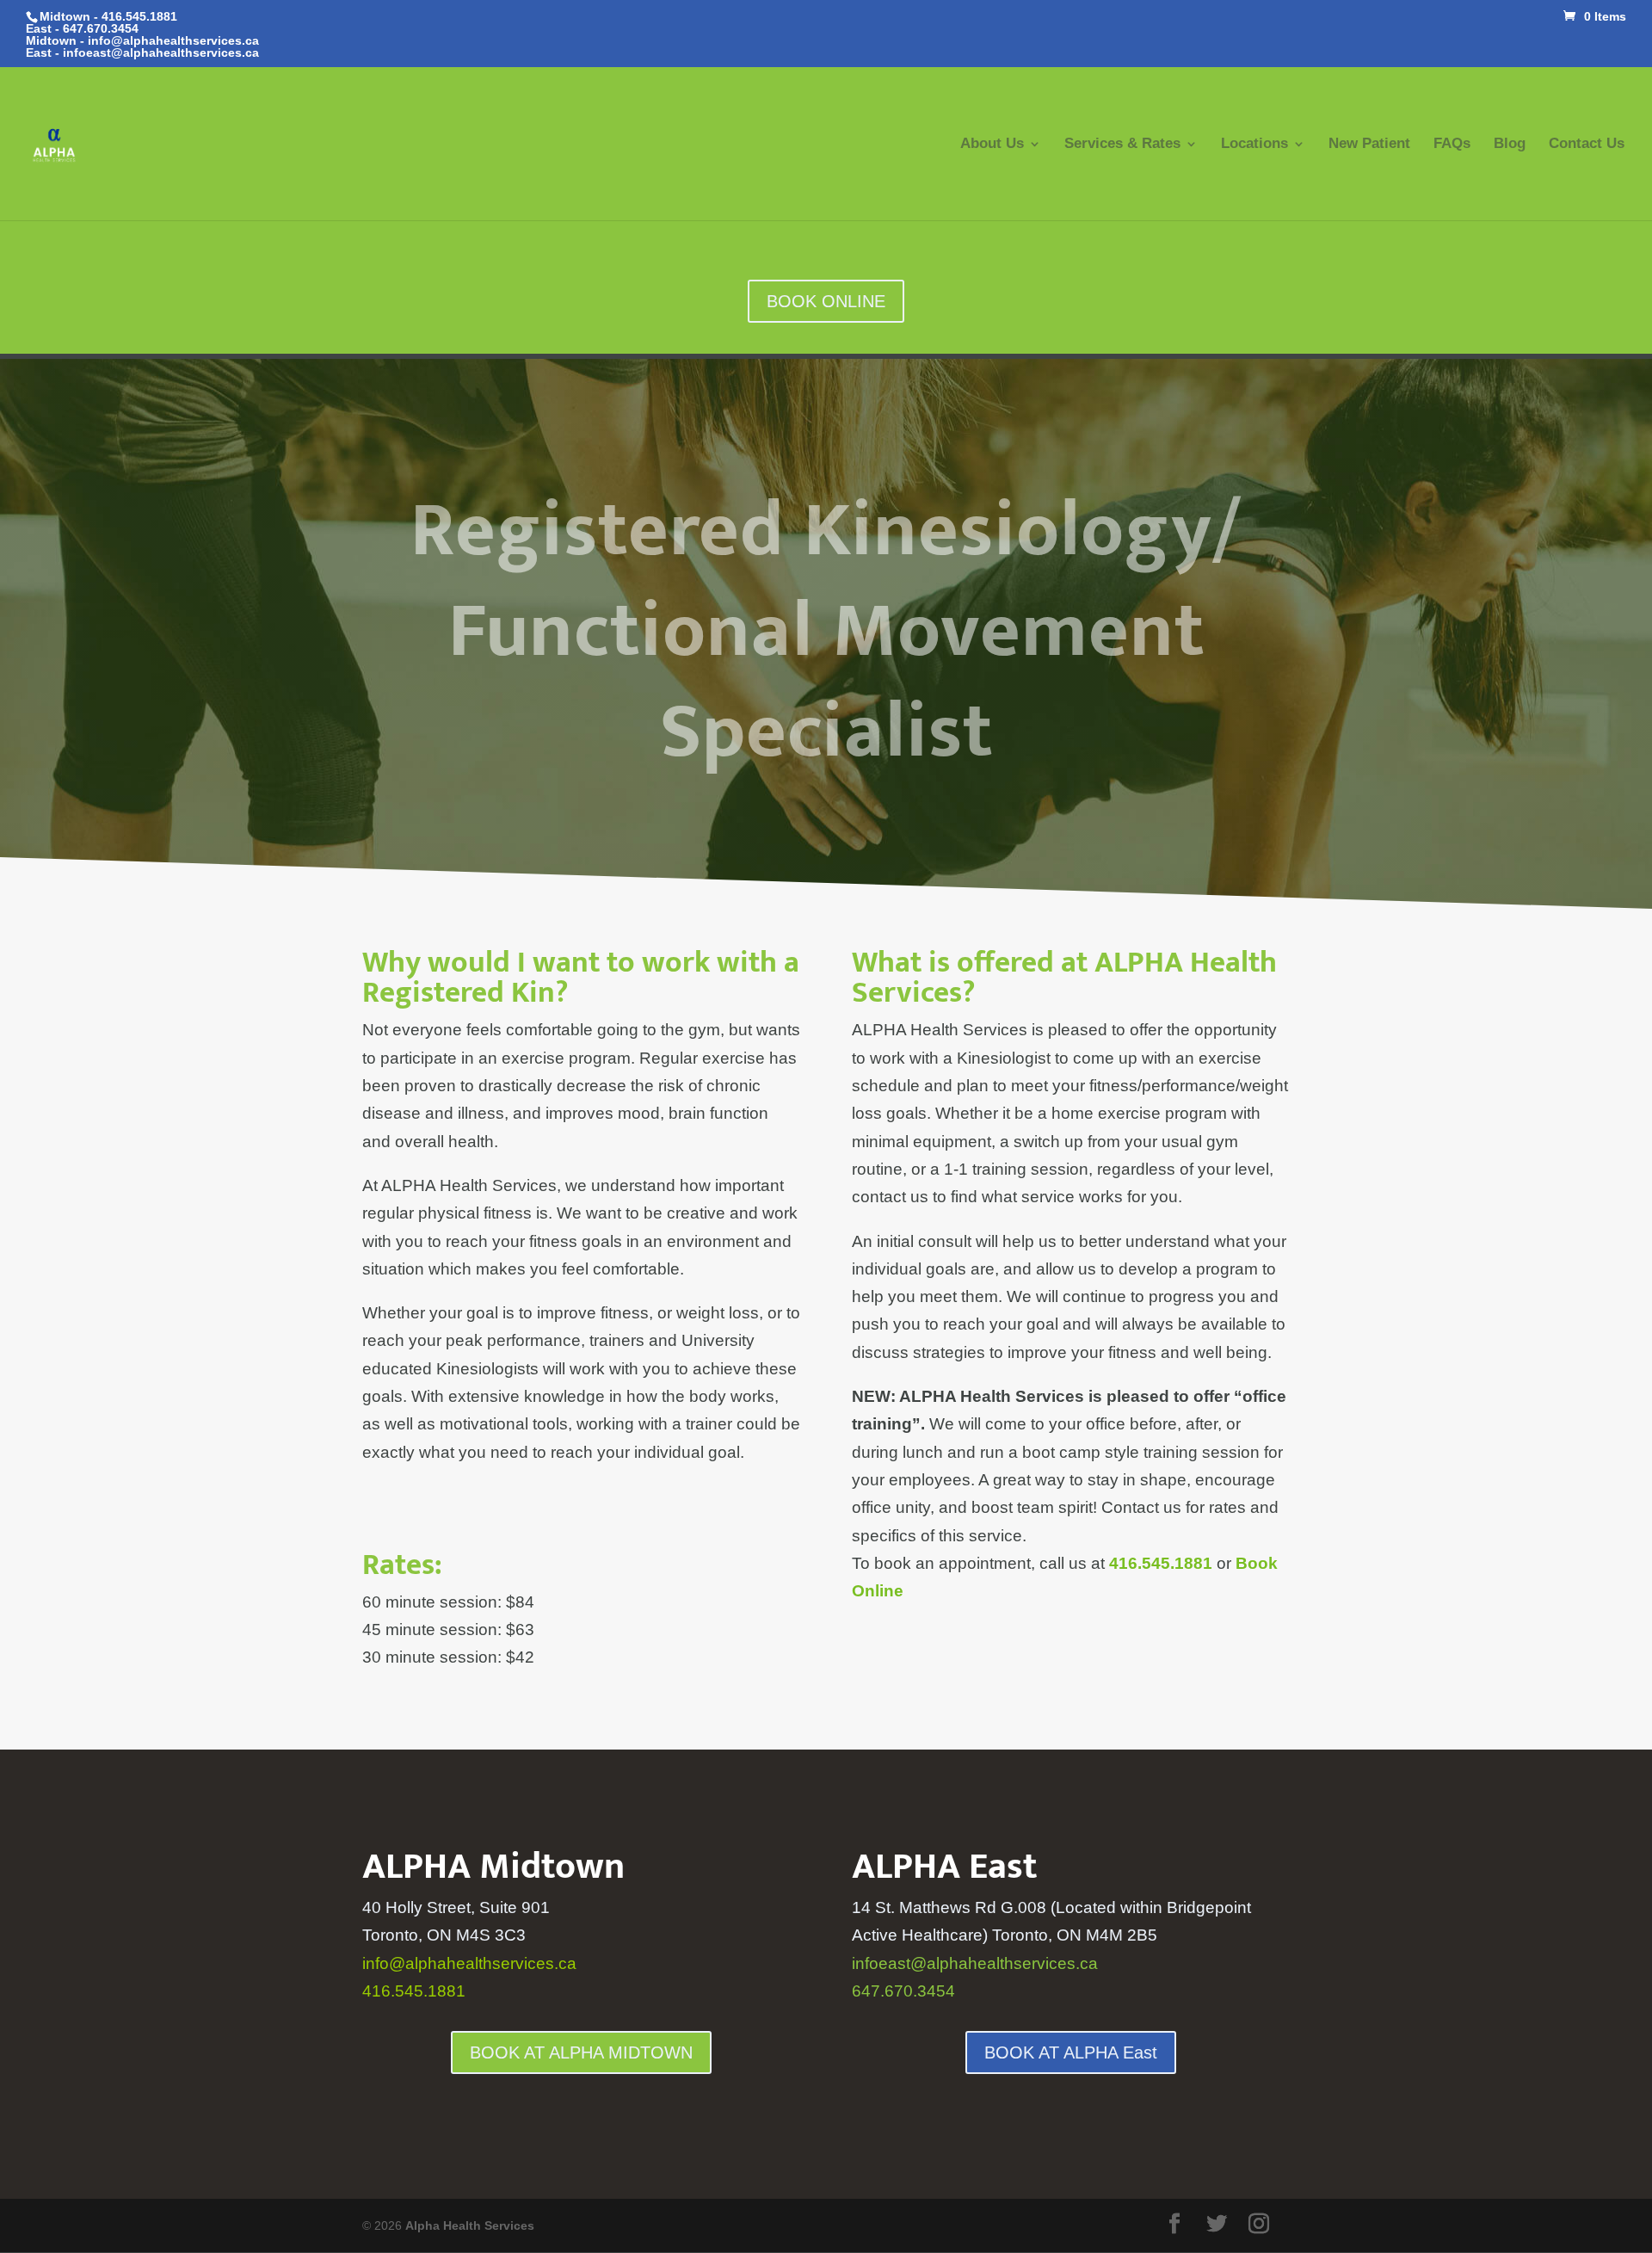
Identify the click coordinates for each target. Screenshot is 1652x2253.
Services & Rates (1122, 145)
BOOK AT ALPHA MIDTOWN (581, 2052)
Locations (1254, 145)
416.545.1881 (414, 1991)
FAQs (1452, 145)
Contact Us (1587, 145)
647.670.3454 (101, 28)
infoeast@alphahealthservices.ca (161, 52)
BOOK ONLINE (826, 301)
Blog (1510, 145)
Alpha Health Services (470, 2225)
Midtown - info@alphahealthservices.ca (142, 40)
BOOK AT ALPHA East (1071, 2052)
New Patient (1369, 145)
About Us (992, 145)
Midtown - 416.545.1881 (108, 16)
